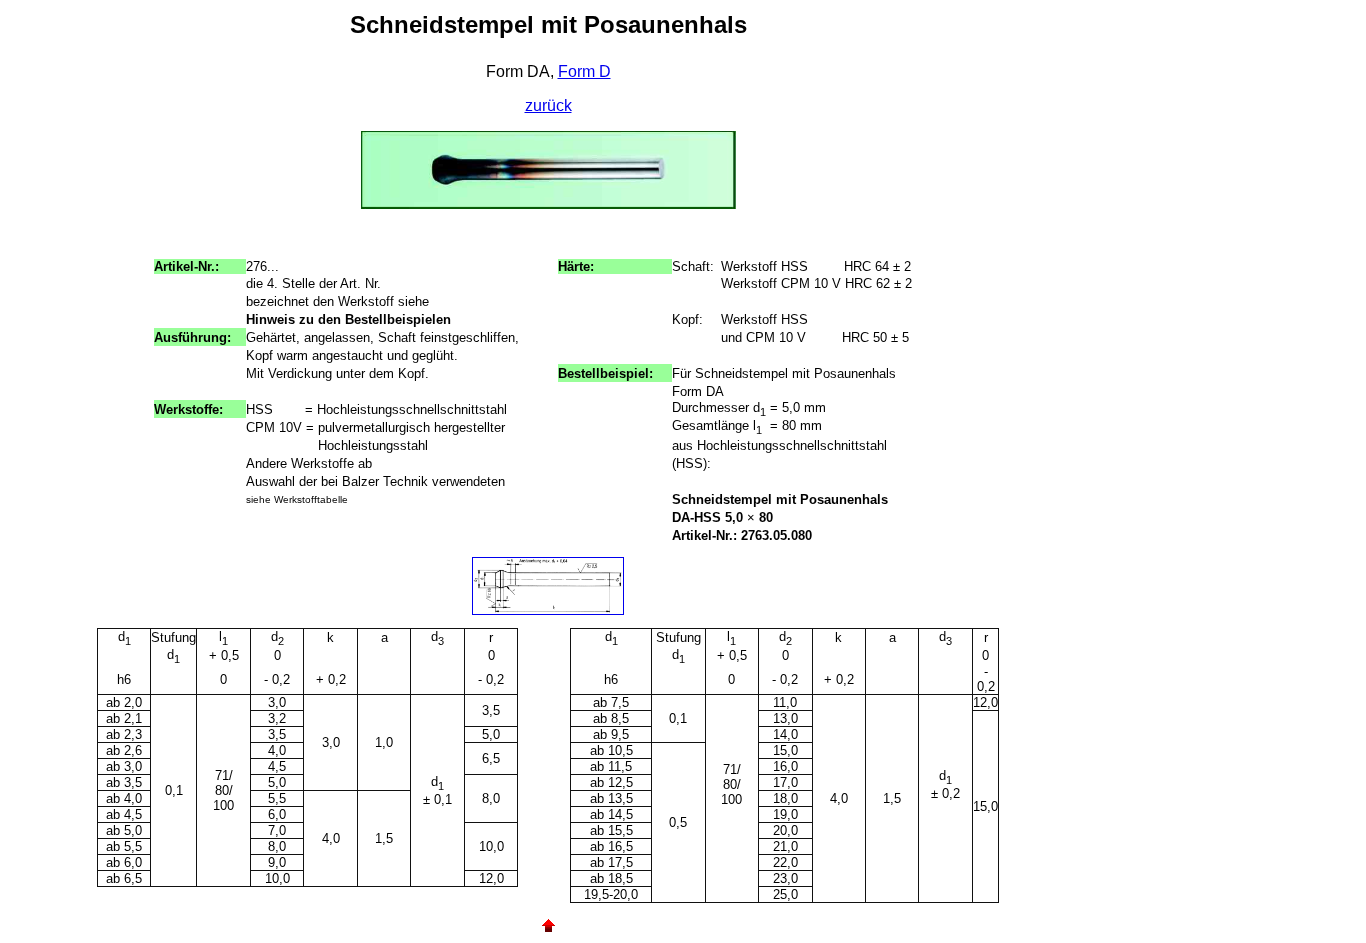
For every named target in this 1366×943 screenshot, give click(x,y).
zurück (548, 105)
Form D (584, 71)
